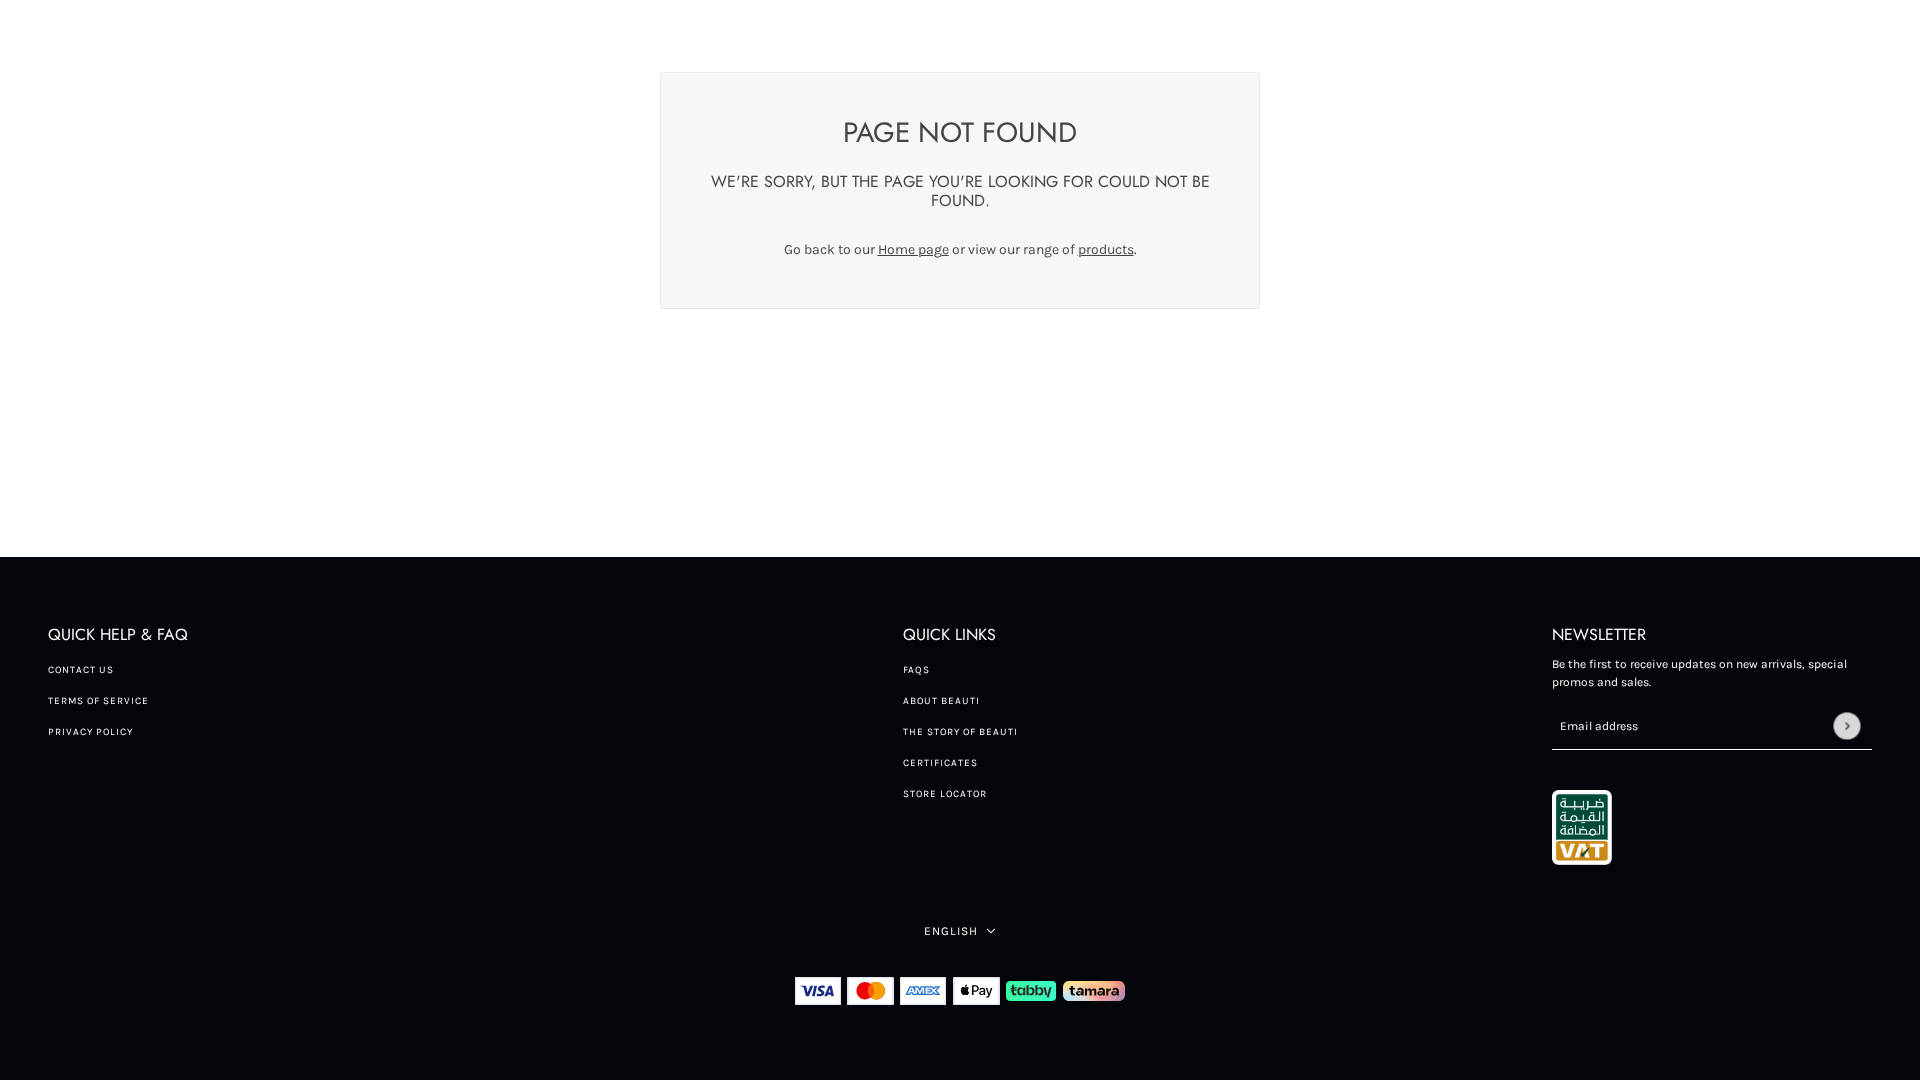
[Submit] (1846, 725)
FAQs (916, 670)
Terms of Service (98, 701)
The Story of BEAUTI (960, 732)
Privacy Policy (90, 732)
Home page (913, 249)
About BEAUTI (941, 701)
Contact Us (81, 670)
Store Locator (945, 794)
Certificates (940, 763)
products (1106, 249)
